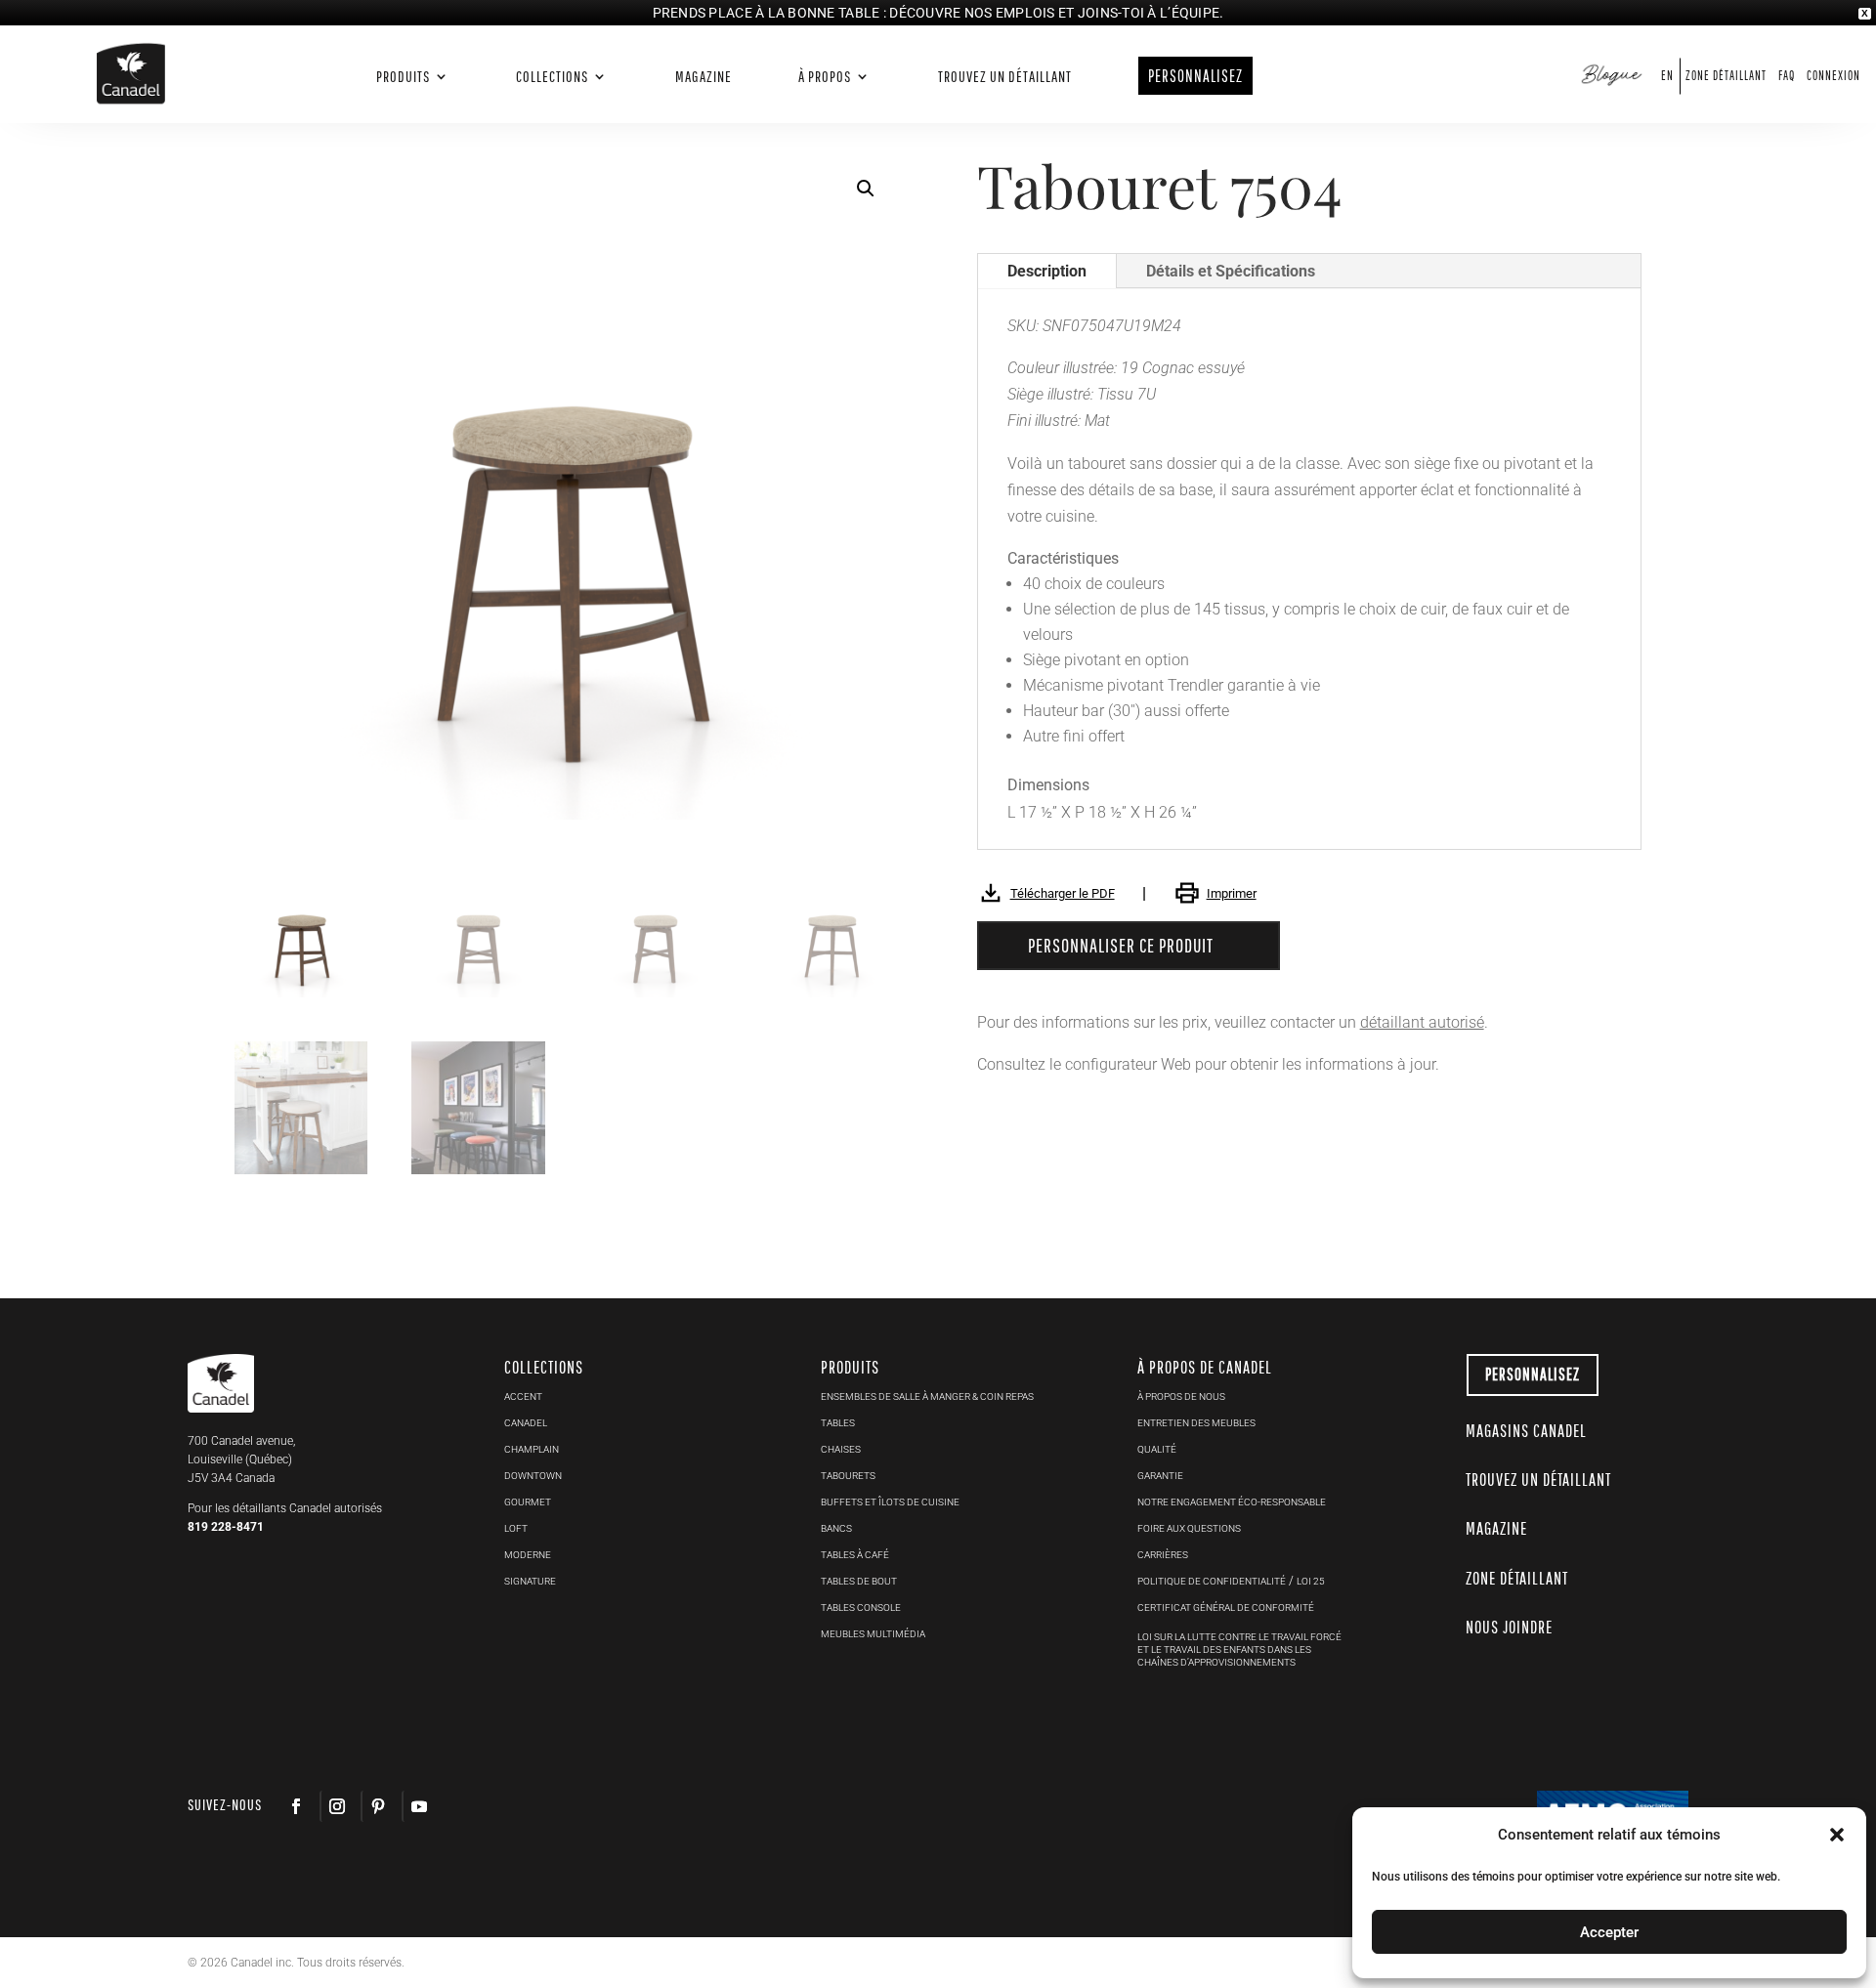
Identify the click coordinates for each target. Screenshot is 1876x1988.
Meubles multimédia (873, 1634)
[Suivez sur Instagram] (336, 1806)
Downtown (533, 1476)
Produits (403, 77)
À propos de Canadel (1205, 1367)
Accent (523, 1396)
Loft (516, 1528)
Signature (530, 1581)
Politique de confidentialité (1212, 1581)
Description (1047, 271)
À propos (825, 77)
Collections (552, 77)
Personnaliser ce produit (1121, 945)
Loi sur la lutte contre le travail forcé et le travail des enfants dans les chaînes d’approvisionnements (1239, 1650)
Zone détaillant (1726, 76)
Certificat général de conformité (1226, 1607)
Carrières (1163, 1555)
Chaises (841, 1449)
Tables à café (855, 1555)
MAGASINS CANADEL (1526, 1431)
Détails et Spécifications (1231, 271)
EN (1667, 76)
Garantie (1160, 1476)
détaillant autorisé (1422, 1022)
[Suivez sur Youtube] (418, 1806)
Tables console (861, 1607)
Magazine (703, 77)
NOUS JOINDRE (1509, 1627)
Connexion (1833, 76)
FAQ (1787, 76)
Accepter (1609, 1932)
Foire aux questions (1189, 1528)
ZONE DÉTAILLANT (1517, 1578)
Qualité (1157, 1449)
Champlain (532, 1449)
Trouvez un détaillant (1005, 77)
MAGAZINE (1496, 1528)
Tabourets (848, 1476)
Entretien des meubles (1196, 1423)
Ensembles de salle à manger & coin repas (927, 1396)
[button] (866, 189)
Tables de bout (859, 1581)
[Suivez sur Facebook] (296, 1806)
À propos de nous (1181, 1396)
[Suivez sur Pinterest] (377, 1806)
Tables (838, 1423)
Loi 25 (1311, 1581)
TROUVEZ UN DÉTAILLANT (1538, 1480)
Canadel (526, 1423)
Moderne (528, 1555)
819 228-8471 (226, 1527)
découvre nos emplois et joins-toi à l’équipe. (1056, 13)
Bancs (836, 1528)
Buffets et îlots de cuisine (890, 1502)
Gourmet (528, 1502)
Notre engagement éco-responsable (1232, 1502)
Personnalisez (1533, 1374)
